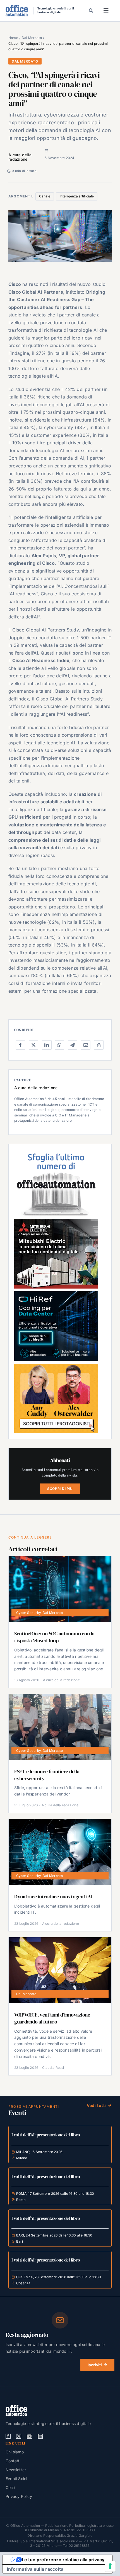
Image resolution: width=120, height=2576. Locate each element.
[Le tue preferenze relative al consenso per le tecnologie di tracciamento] (110, 2566)
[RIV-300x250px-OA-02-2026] (56, 1152)
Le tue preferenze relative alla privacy (63, 2560)
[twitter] (19, 2436)
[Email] (86, 1045)
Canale (45, 196)
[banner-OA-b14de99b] (56, 1294)
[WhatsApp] (59, 1045)
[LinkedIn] (47, 1045)
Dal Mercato (25, 61)
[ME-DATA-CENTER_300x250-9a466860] (56, 1221)
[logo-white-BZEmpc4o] (16, 2407)
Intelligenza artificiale (77, 196)
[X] (33, 1045)
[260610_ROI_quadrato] (56, 1366)
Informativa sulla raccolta (35, 2569)
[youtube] (29, 2436)
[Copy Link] (99, 1045)
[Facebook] (20, 1045)
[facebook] (8, 2436)
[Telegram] (73, 1045)
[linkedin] (40, 2436)
